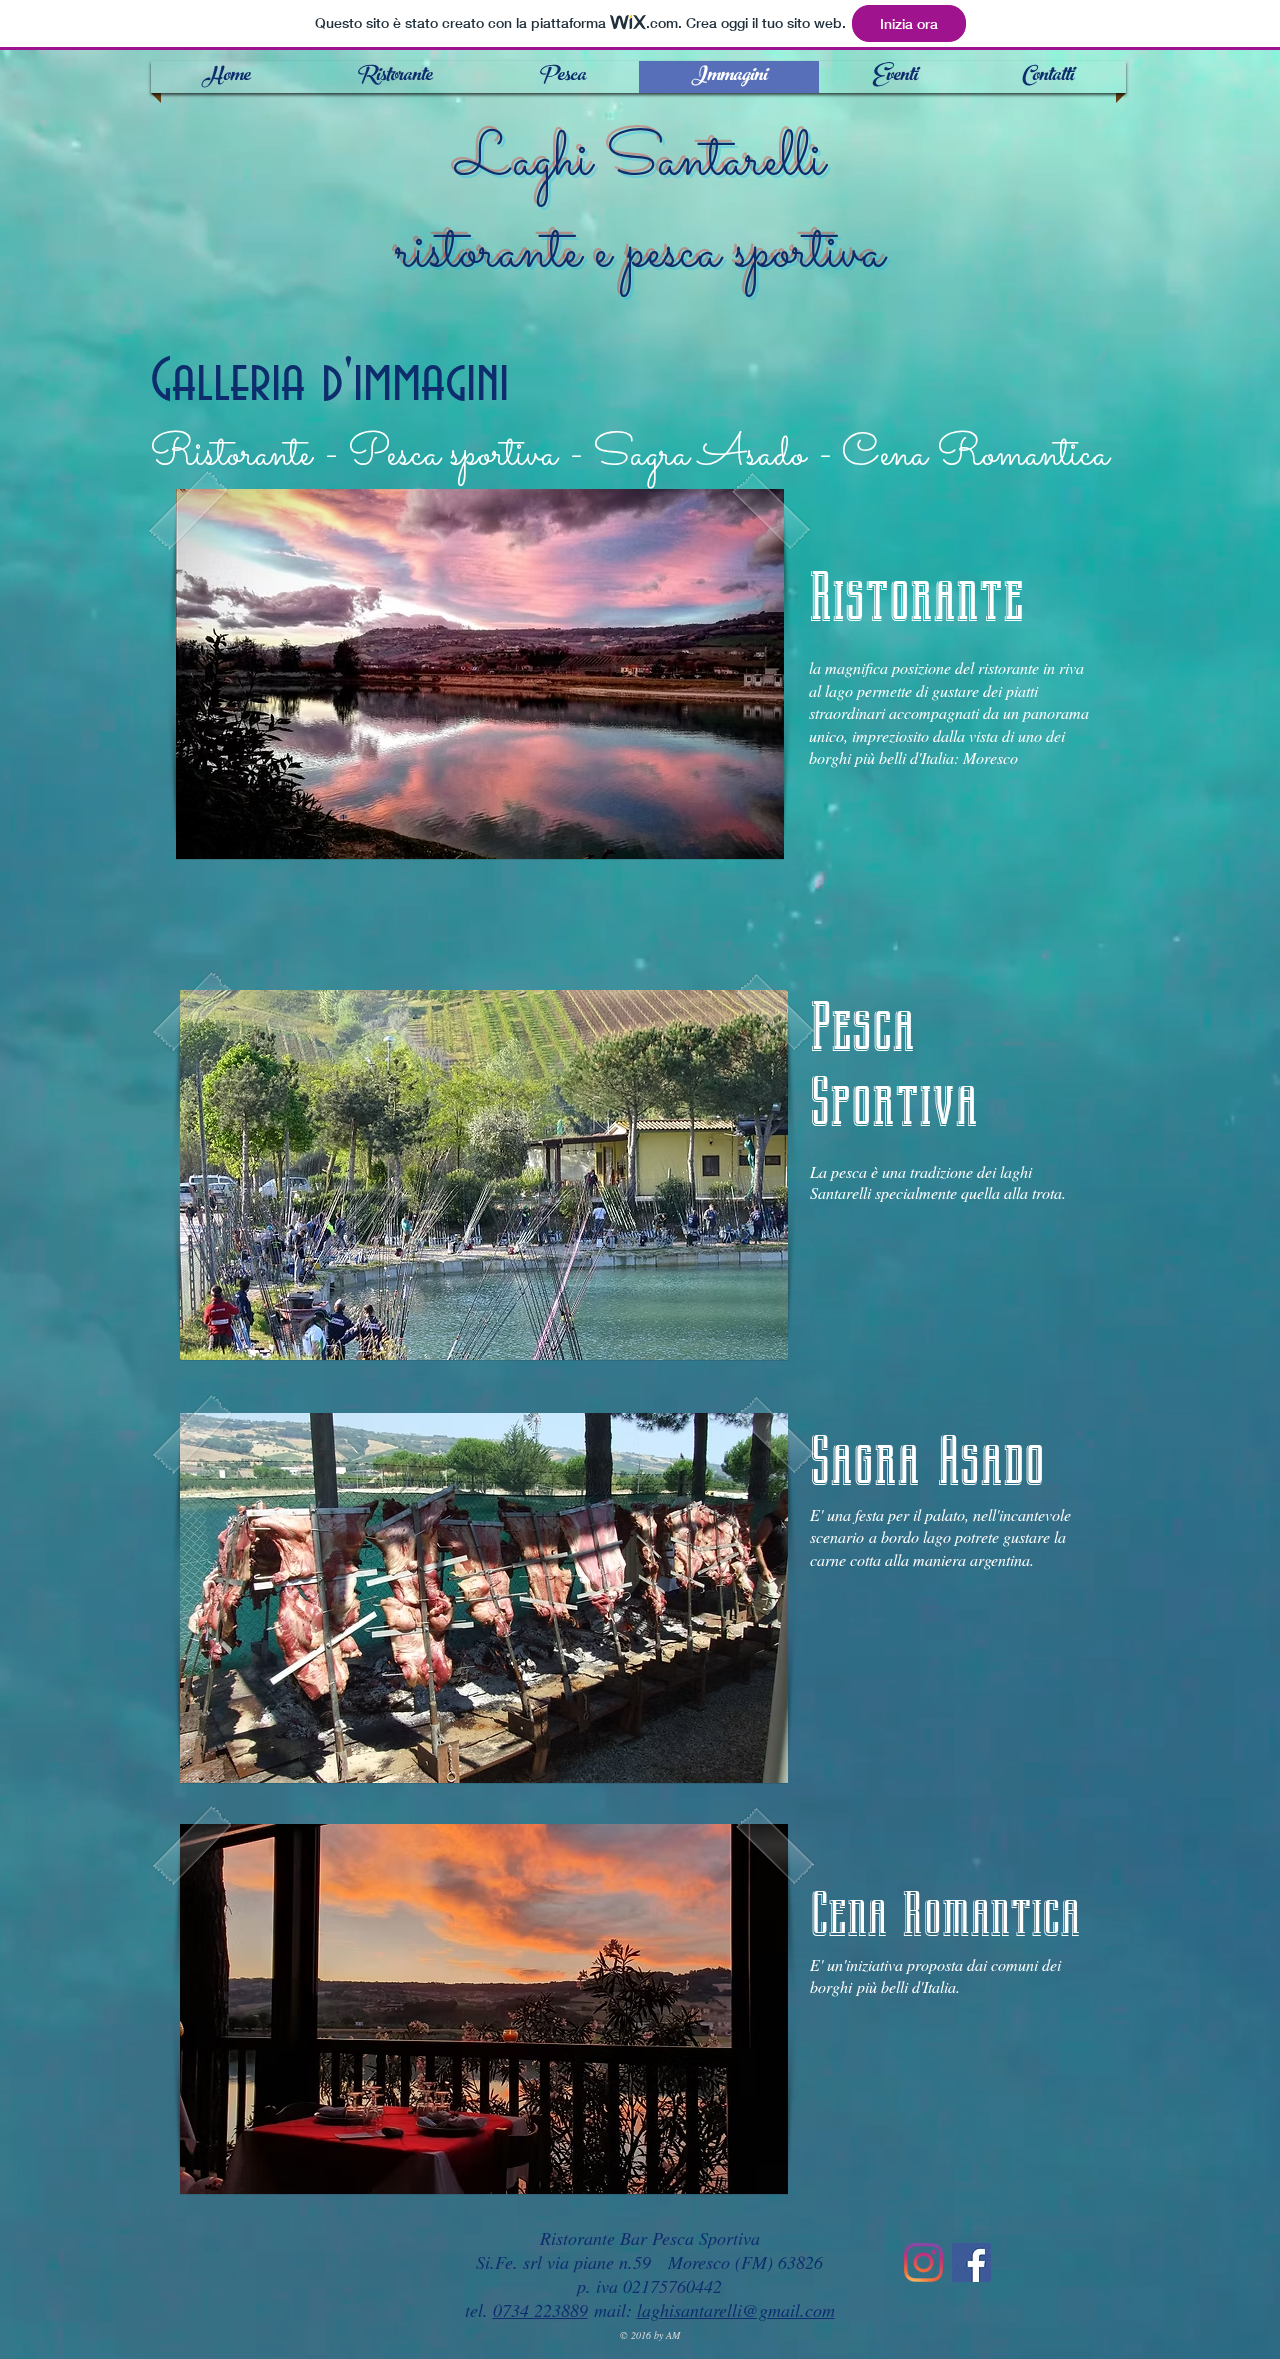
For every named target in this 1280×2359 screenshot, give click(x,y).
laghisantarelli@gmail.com (736, 2310)
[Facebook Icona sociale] (971, 2262)
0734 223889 (540, 2310)
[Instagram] (923, 2262)
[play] (735, 841)
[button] (480, 674)
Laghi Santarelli (640, 161)
